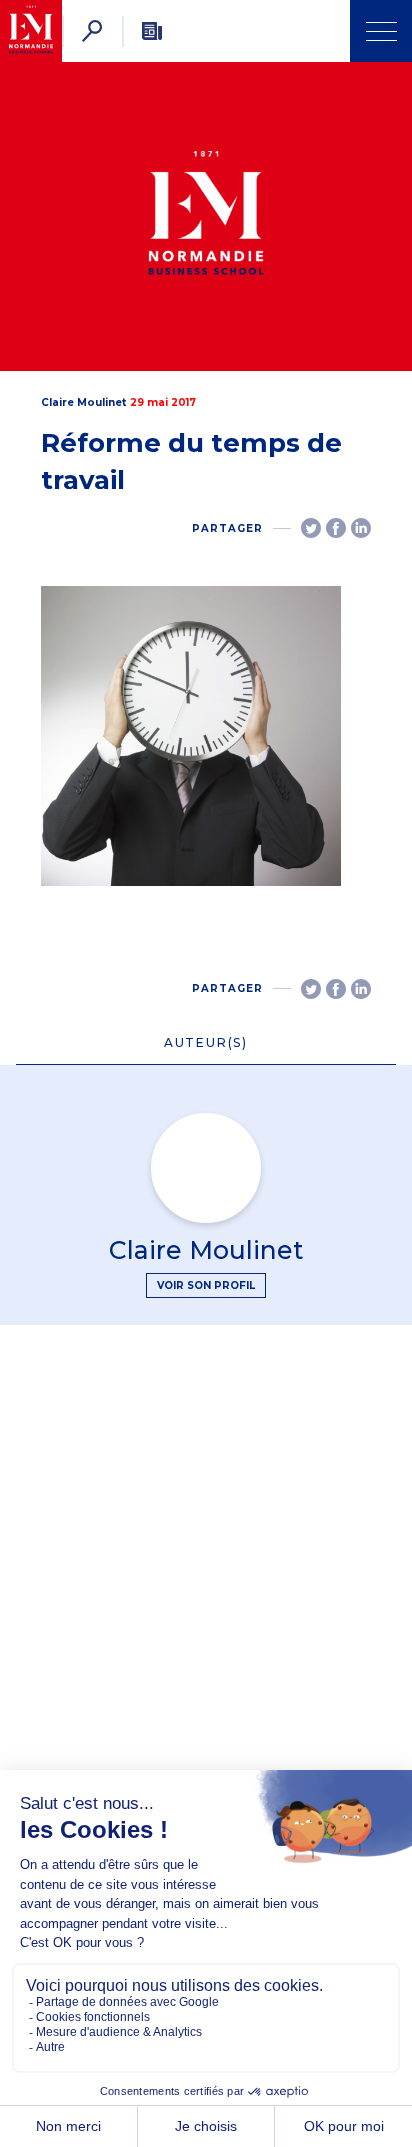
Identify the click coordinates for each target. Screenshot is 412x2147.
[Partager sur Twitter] (311, 528)
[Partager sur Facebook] (336, 528)
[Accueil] (31, 31)
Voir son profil (206, 1285)
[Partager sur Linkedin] (361, 528)
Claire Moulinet (83, 402)
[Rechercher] (92, 31)
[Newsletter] (152, 31)
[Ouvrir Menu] (381, 31)
